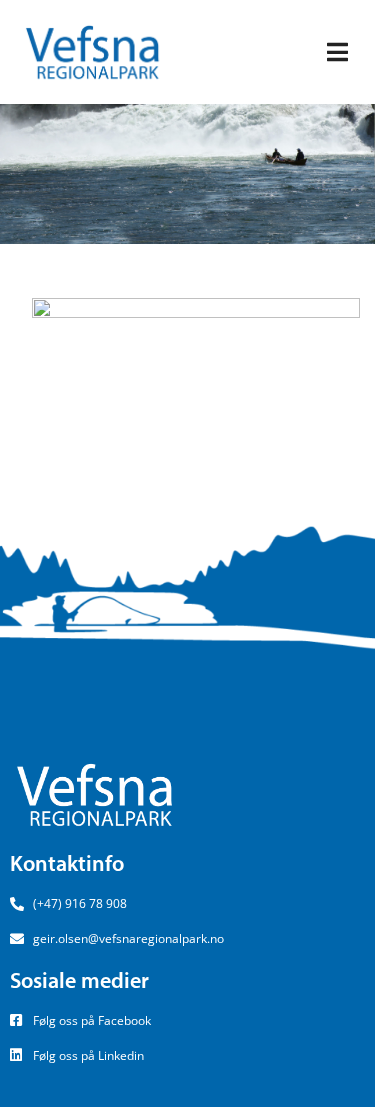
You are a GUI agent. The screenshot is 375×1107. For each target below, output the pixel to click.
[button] (337, 52)
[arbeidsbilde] (196, 379)
